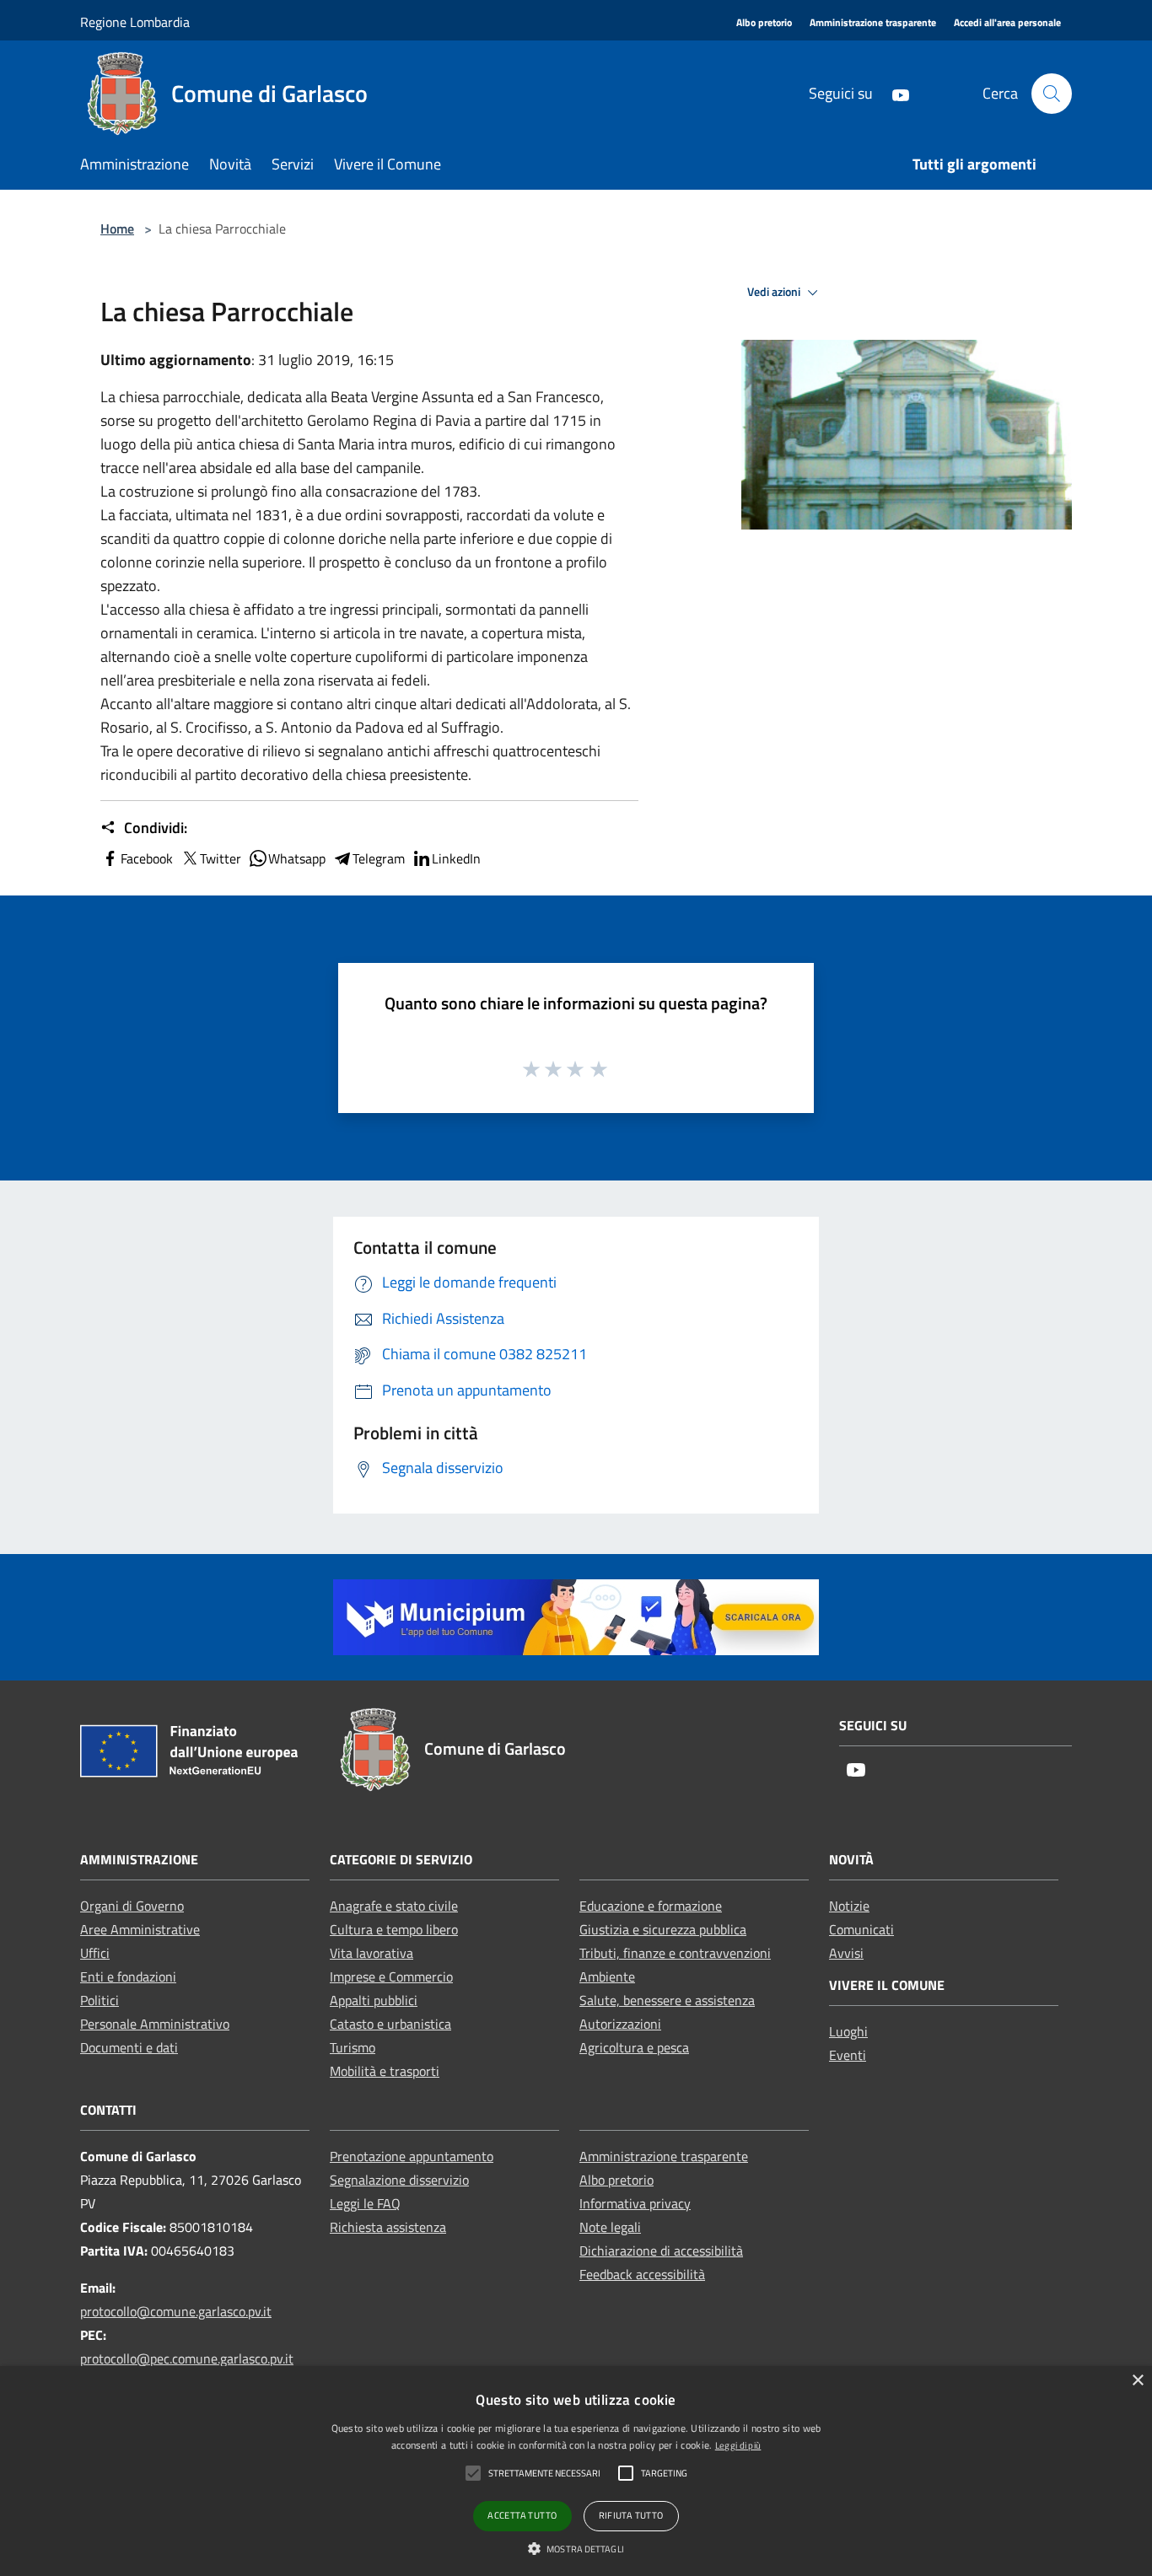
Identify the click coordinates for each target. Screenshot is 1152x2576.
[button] (576, 2548)
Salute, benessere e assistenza (667, 2000)
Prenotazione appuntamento (412, 2156)
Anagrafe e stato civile (394, 1906)
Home (117, 229)
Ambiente (607, 1976)
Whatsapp (297, 858)
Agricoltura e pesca (634, 2047)
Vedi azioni (775, 292)
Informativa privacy (635, 2203)
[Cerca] (1052, 94)
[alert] (576, 2471)
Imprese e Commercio (391, 1976)
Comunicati (861, 1929)
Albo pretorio (616, 2180)
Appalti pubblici (374, 2000)
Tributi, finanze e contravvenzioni (675, 1953)
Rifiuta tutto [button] (631, 2515)
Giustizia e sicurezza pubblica (663, 1929)
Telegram (379, 858)
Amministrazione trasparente (664, 2156)
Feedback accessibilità (642, 2274)
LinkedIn (456, 858)
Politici (100, 2000)
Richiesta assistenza (388, 2227)
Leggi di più (738, 2445)
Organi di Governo (132, 1906)
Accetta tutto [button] (522, 2515)
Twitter (221, 858)
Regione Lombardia (135, 22)
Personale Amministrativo (155, 2024)
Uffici (95, 1953)
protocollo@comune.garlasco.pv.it (176, 2311)
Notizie (849, 1906)
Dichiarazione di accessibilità (661, 2251)
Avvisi (846, 1953)
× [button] (1137, 2381)
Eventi (848, 2055)
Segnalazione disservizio (399, 2180)
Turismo (353, 2047)
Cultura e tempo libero (394, 1929)
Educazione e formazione (651, 1906)
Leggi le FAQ (365, 2203)
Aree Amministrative (140, 1929)
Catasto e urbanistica (390, 2024)
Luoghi (848, 2031)
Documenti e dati (129, 2047)
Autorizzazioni (620, 2024)
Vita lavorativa (371, 1953)
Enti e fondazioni (128, 1976)
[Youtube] (894, 93)
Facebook (147, 858)
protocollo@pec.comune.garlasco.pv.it (187, 2358)
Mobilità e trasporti (385, 2071)
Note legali (610, 2227)
